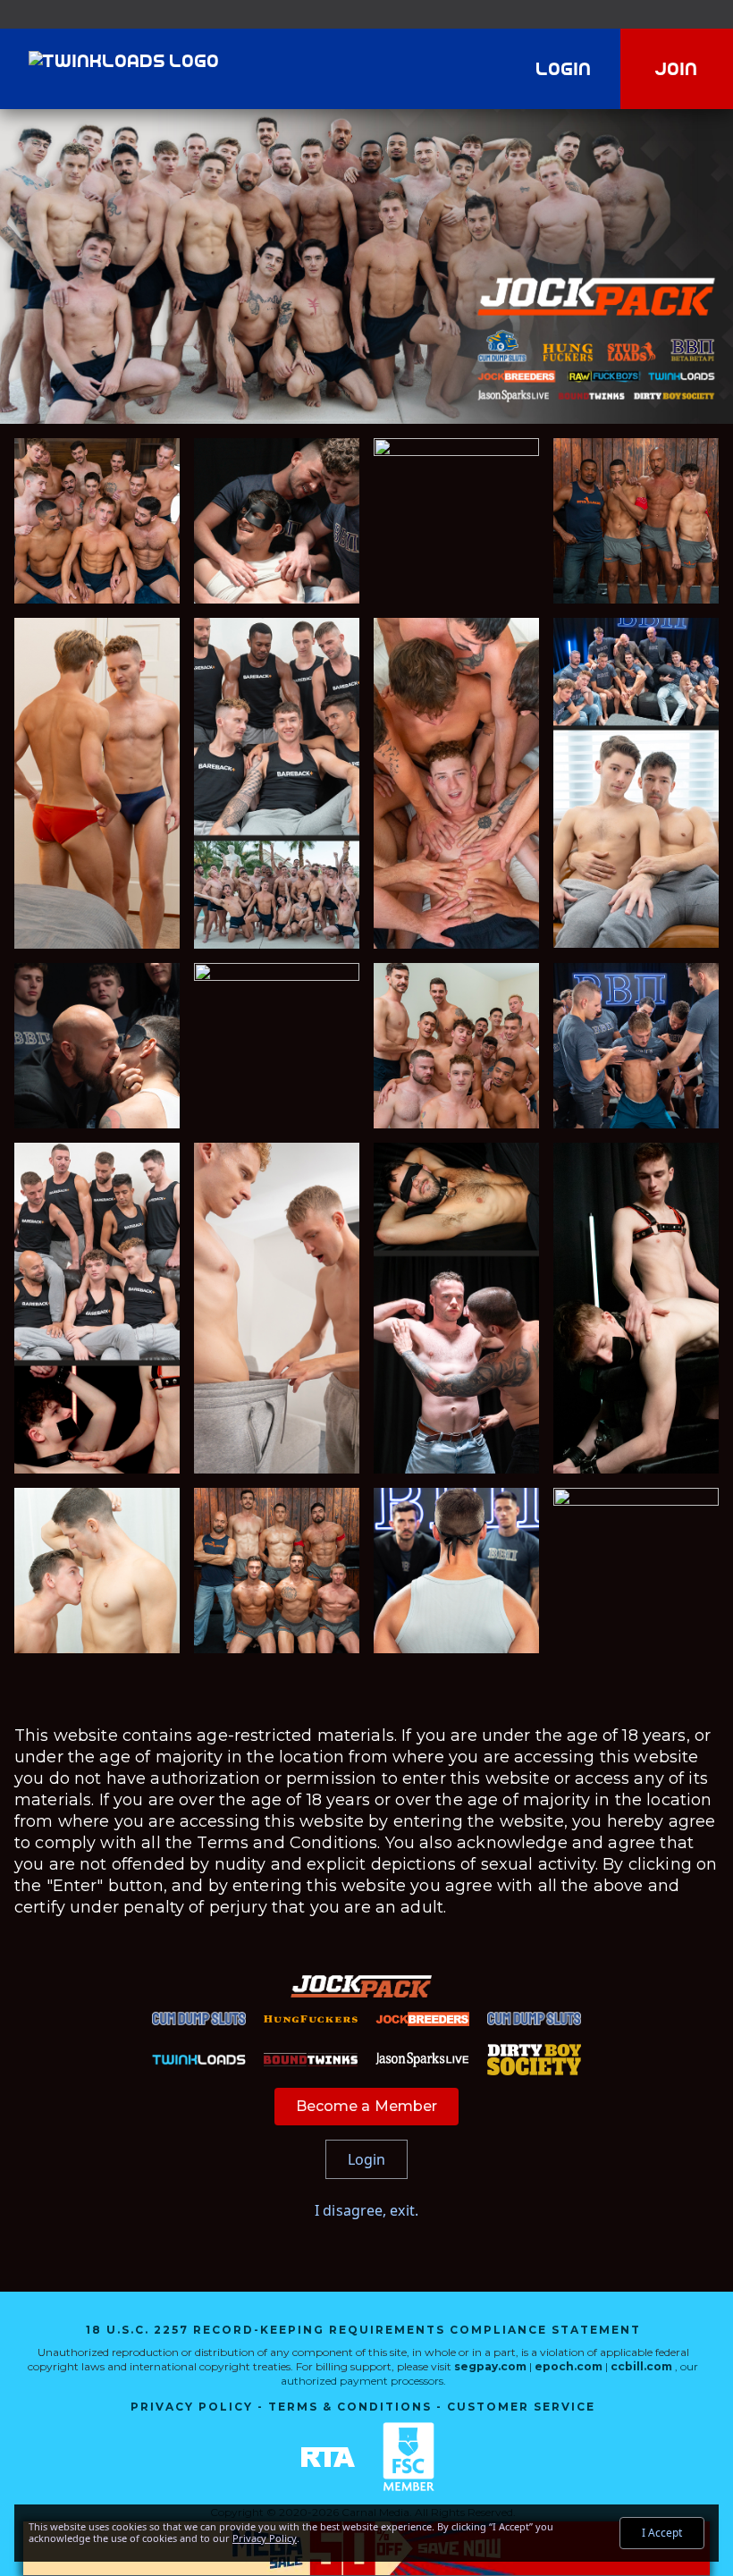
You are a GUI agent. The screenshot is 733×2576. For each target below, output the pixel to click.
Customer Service (521, 2407)
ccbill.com (641, 2366)
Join (677, 69)
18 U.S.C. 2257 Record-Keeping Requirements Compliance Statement (363, 2330)
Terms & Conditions (350, 2407)
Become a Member (367, 2106)
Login (564, 69)
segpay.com (492, 2366)
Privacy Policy (192, 2407)
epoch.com (569, 2366)
